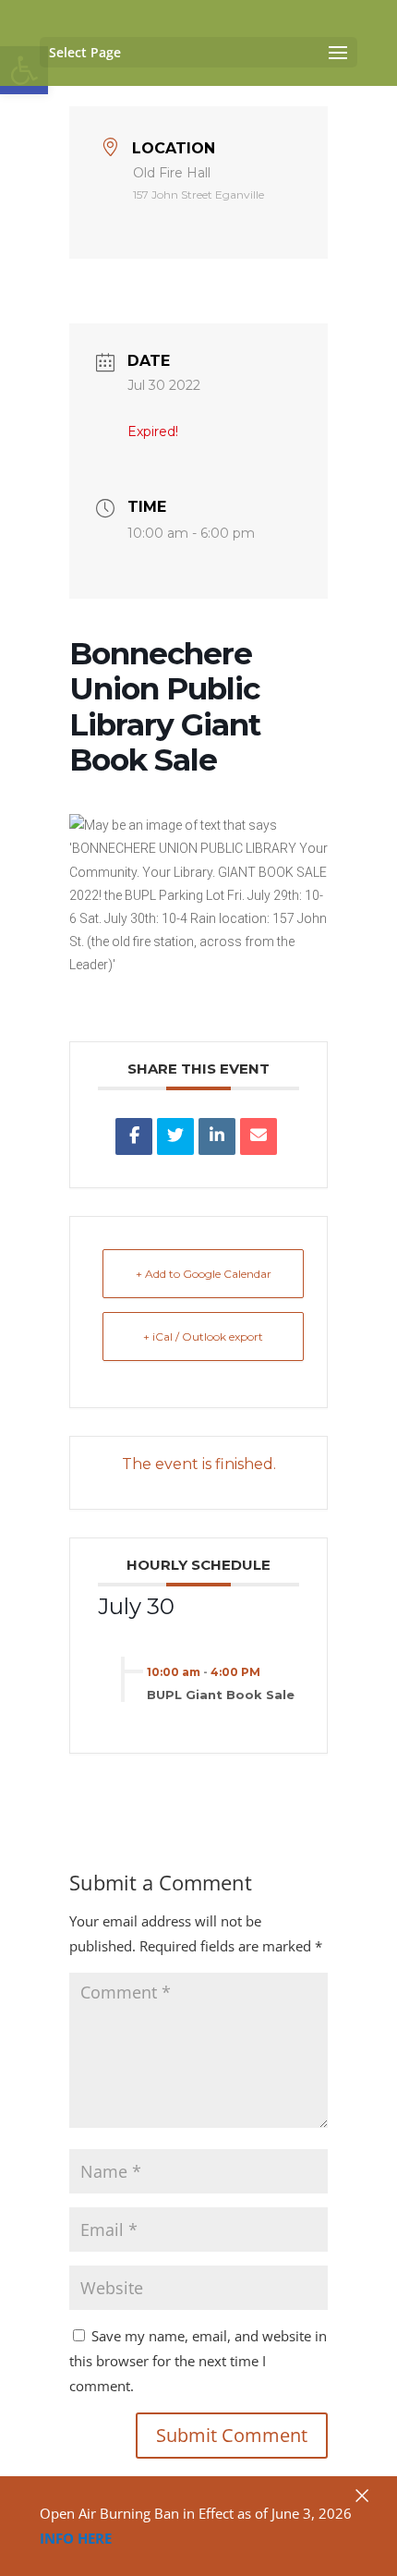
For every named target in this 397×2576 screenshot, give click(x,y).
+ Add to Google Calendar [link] (204, 1274)
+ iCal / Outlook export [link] (203, 1337)
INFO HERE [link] (76, 2538)
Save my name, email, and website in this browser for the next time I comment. (198, 2361)
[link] (134, 1136)
